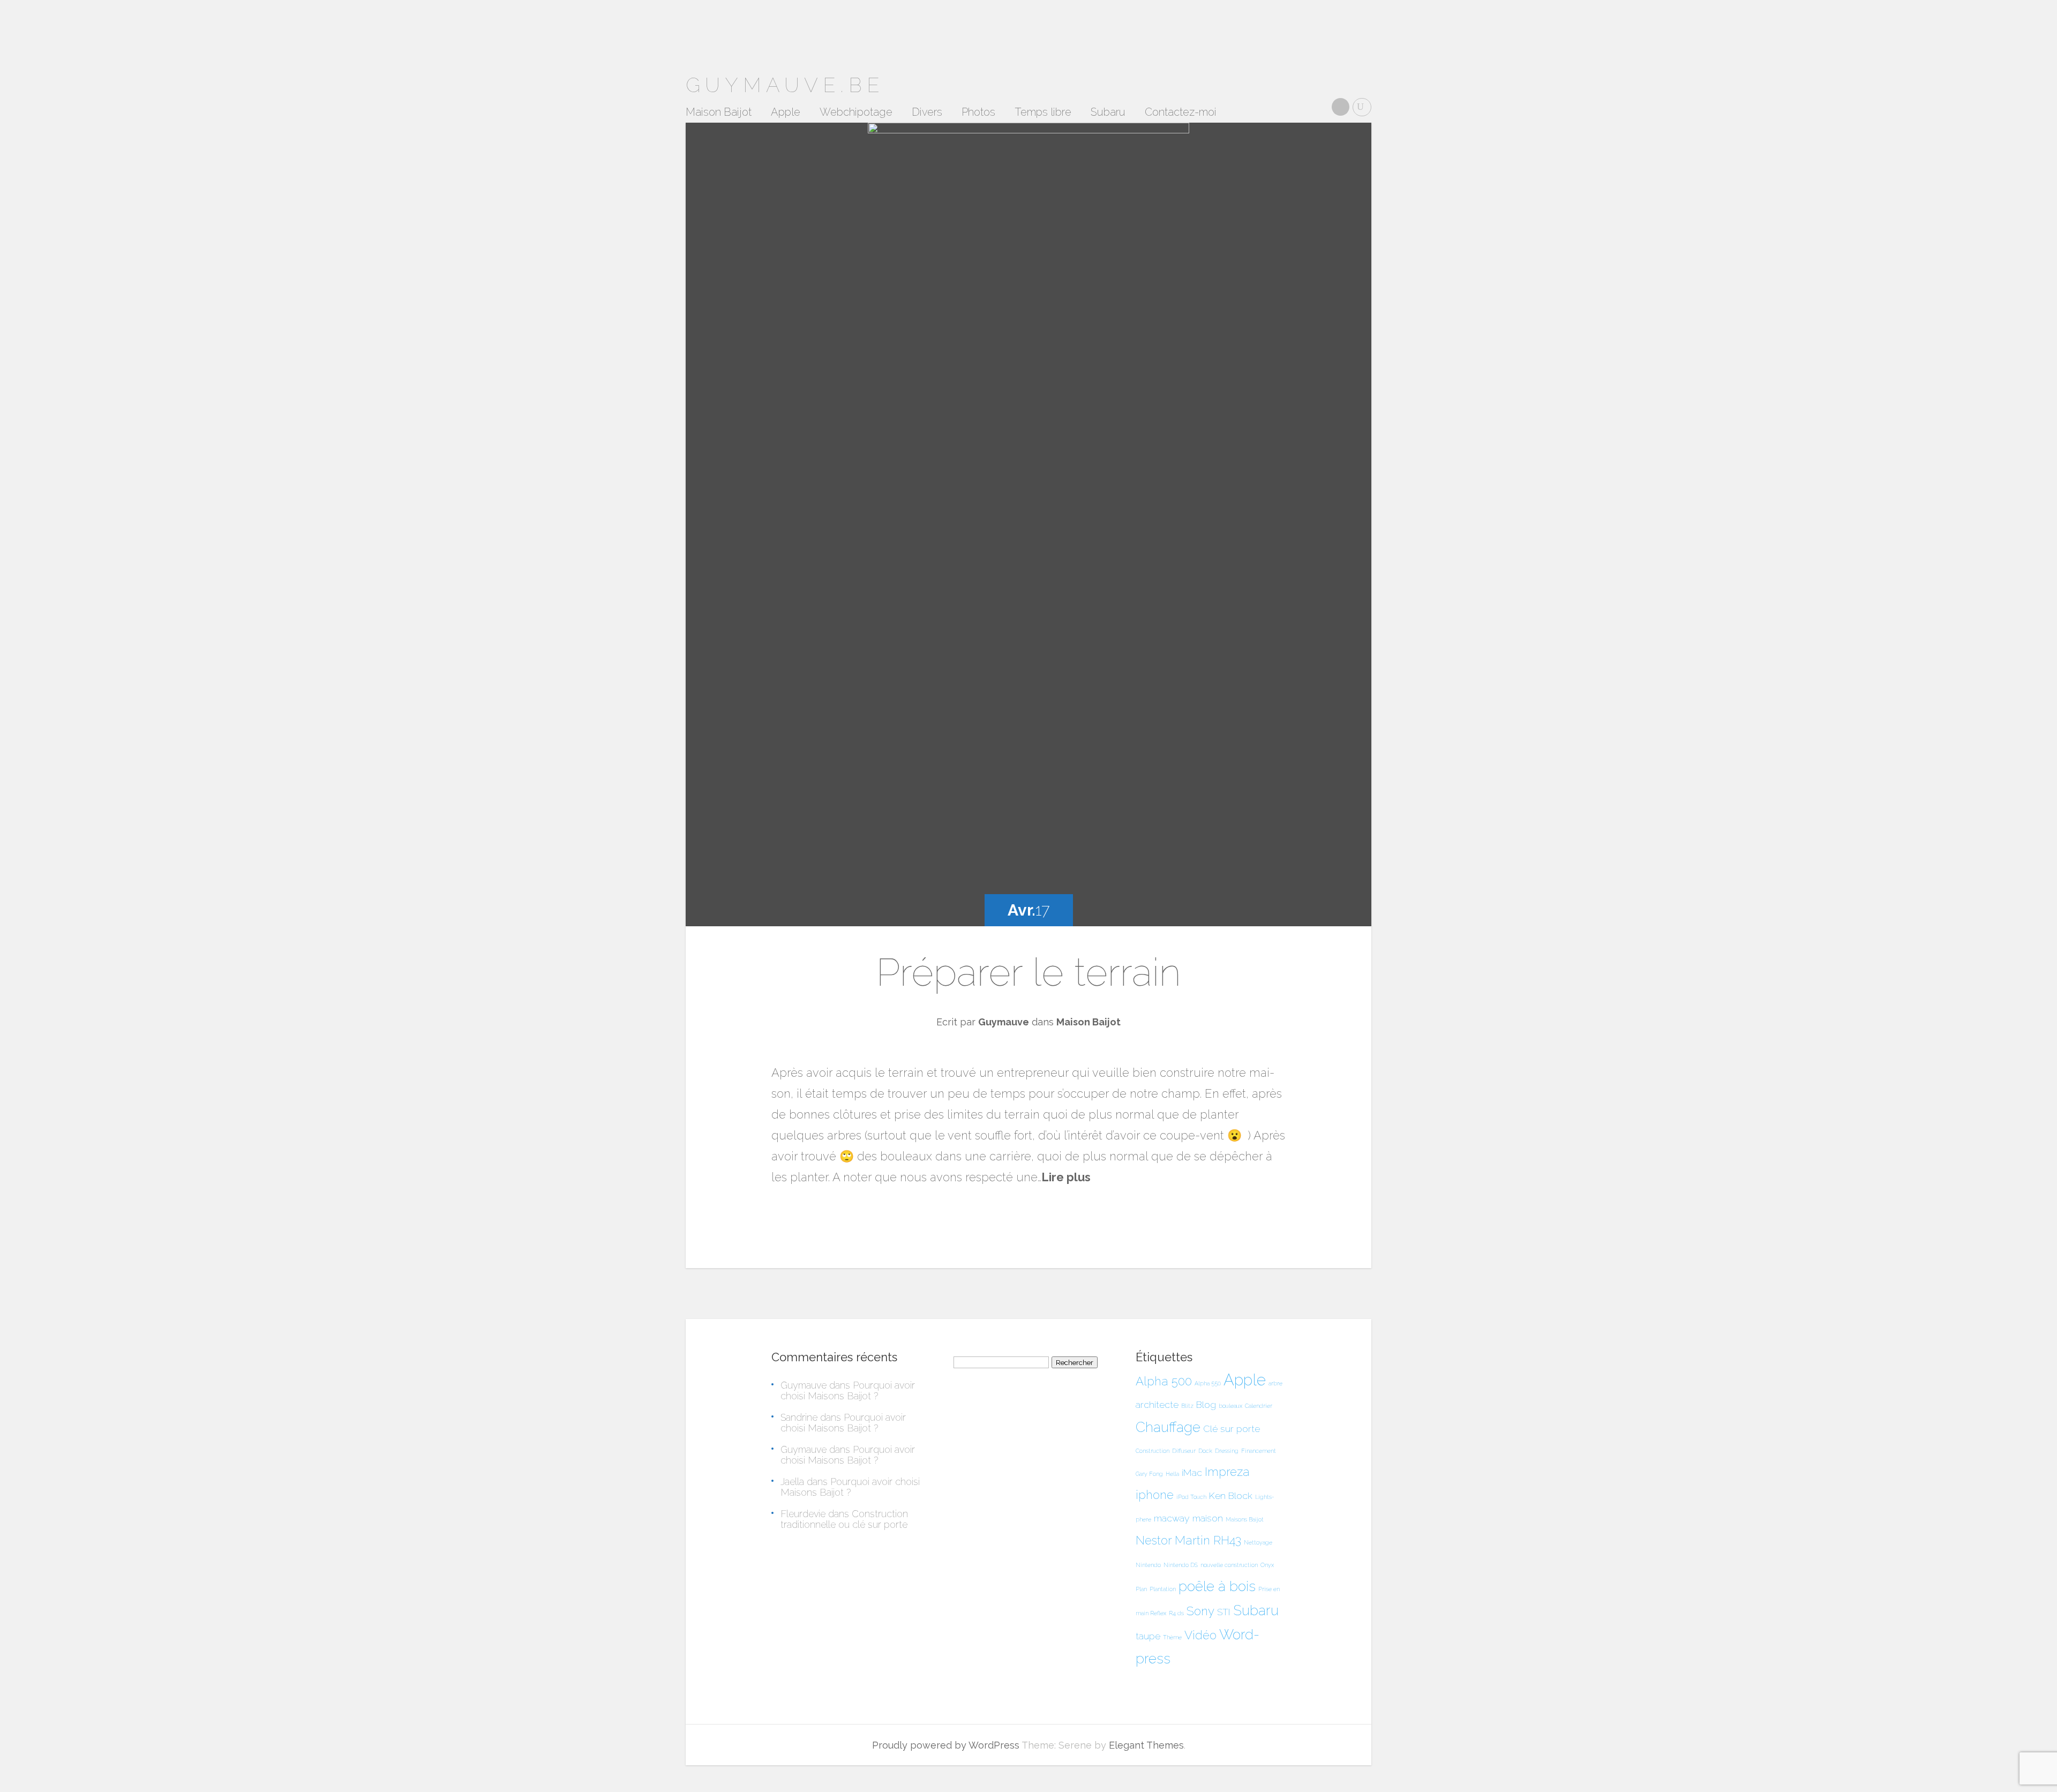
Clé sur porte (1232, 1429)
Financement (1259, 1451)
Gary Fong (1149, 1474)
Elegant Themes (1146, 1745)
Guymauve (1004, 1022)
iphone (1155, 1495)
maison (1208, 1518)
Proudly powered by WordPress (946, 1745)
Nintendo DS (1181, 1565)
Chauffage (1168, 1427)
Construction (1153, 1451)
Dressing (1227, 1451)
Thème (1172, 1637)
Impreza (1227, 1472)
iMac (1192, 1472)
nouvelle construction (1229, 1565)
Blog (1206, 1404)
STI (1224, 1612)
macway (1172, 1518)
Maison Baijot (719, 113)
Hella (1172, 1474)
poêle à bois (1217, 1586)
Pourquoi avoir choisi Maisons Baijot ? (848, 1390)
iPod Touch (1191, 1497)
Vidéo (1200, 1635)
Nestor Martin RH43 (1188, 1540)
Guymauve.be (785, 85)
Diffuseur (1184, 1451)
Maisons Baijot (1245, 1519)
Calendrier (1259, 1406)
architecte (1157, 1404)
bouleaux (1230, 1406)
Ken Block (1231, 1495)
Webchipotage (856, 113)
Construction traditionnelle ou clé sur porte (844, 1519)
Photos (978, 113)
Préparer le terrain (1029, 972)
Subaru (1108, 113)
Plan (1141, 1589)
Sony (1200, 1611)
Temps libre (1043, 113)
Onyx (1267, 1565)
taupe (1148, 1636)
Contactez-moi (1181, 113)
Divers (927, 113)
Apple (786, 113)
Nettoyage (1258, 1542)
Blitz (1187, 1406)
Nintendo (1148, 1565)
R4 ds (1176, 1613)
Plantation (1163, 1589)
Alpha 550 (1208, 1383)
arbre (1275, 1383)
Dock (1205, 1451)
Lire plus (1066, 1177)
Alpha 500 (1164, 1381)
